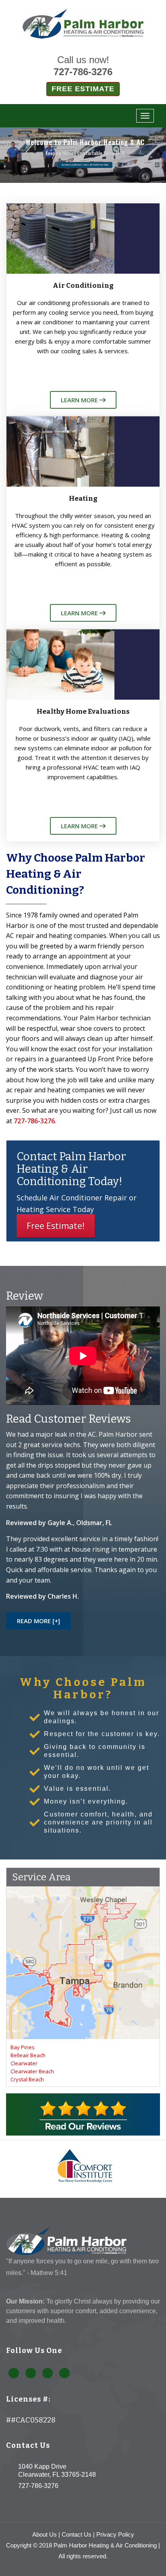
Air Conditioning (83, 286)
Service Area (41, 1877)
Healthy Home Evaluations (83, 712)
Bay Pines (23, 2047)
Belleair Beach (28, 2055)
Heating (83, 499)
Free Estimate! (56, 1226)
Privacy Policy (115, 2534)
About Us (45, 2534)
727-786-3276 (83, 72)
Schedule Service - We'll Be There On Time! (85, 165)
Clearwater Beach (32, 2071)
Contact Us (77, 2534)
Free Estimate (83, 89)
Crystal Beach (27, 2079)
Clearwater (24, 2063)
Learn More (80, 400)
